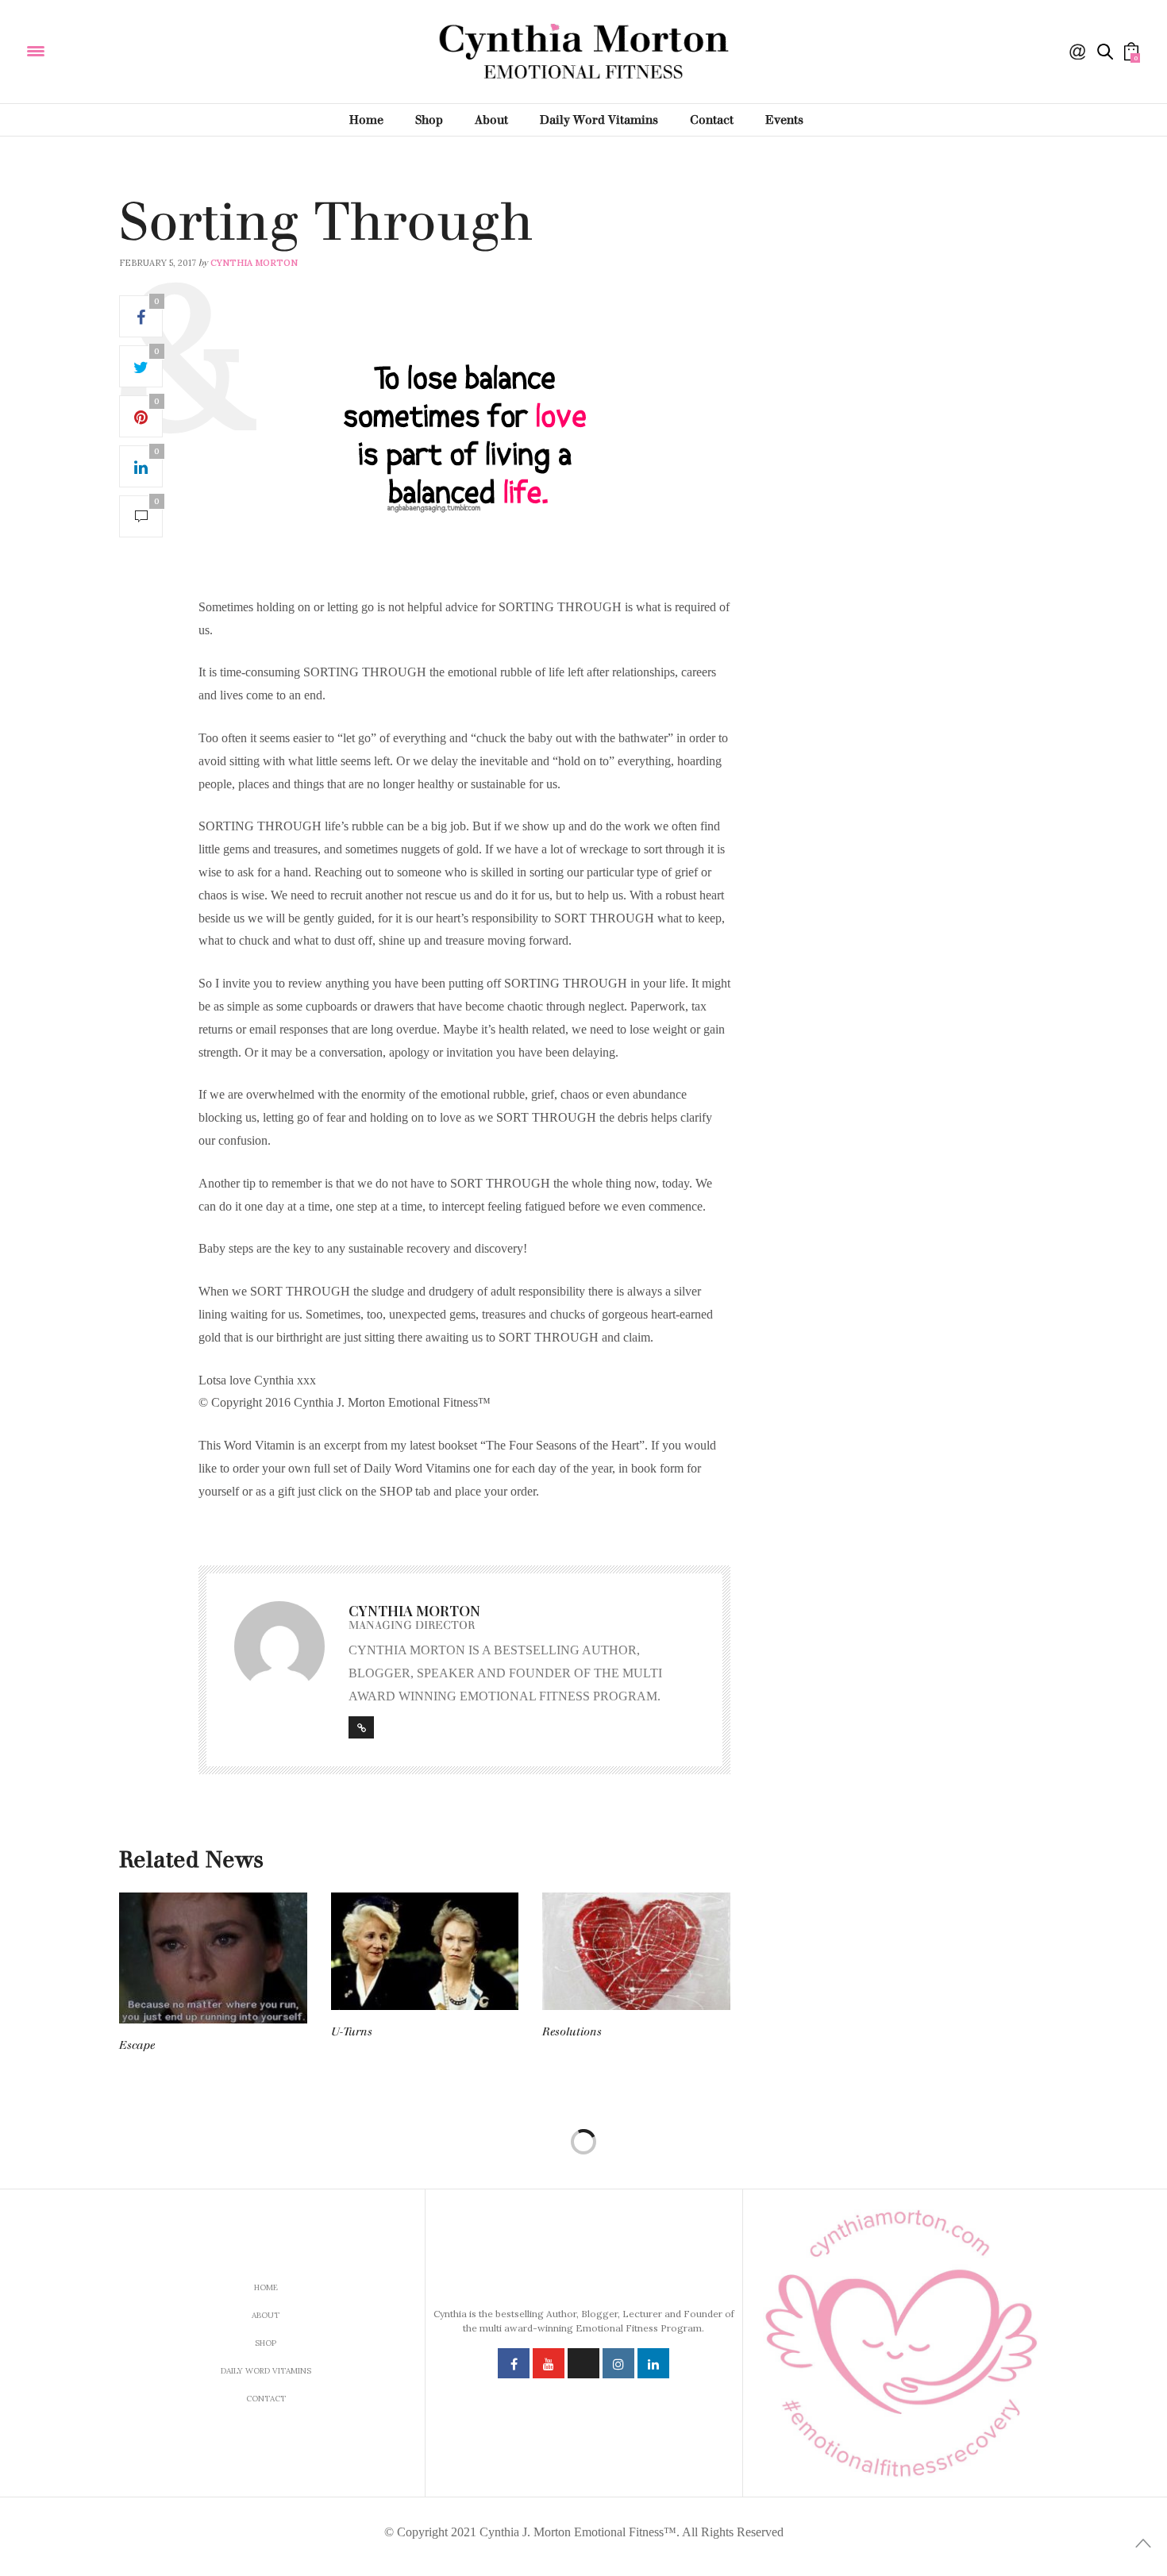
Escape (137, 2045)
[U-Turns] (425, 1951)
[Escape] (213, 1958)
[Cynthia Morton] (142, 50)
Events (784, 120)
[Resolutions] (636, 1951)
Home (366, 120)
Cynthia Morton (254, 263)
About (491, 120)
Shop (429, 120)
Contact (712, 120)
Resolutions (572, 2032)
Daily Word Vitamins (599, 120)
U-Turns (352, 2032)
